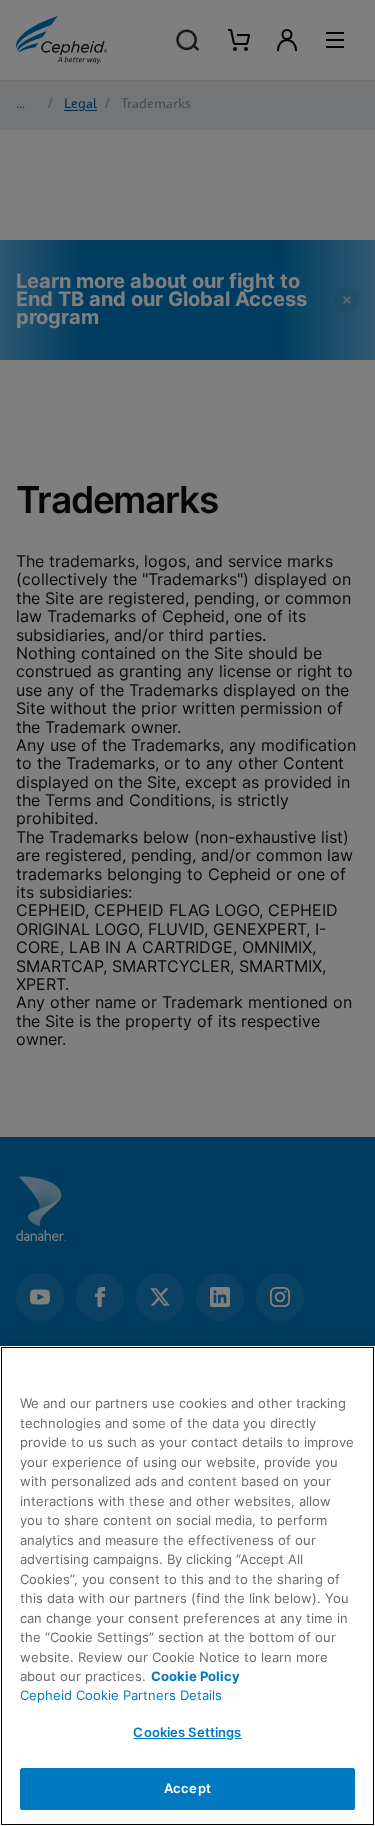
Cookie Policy (195, 1676)
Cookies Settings (187, 1732)
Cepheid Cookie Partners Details (121, 1695)
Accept (187, 1788)
